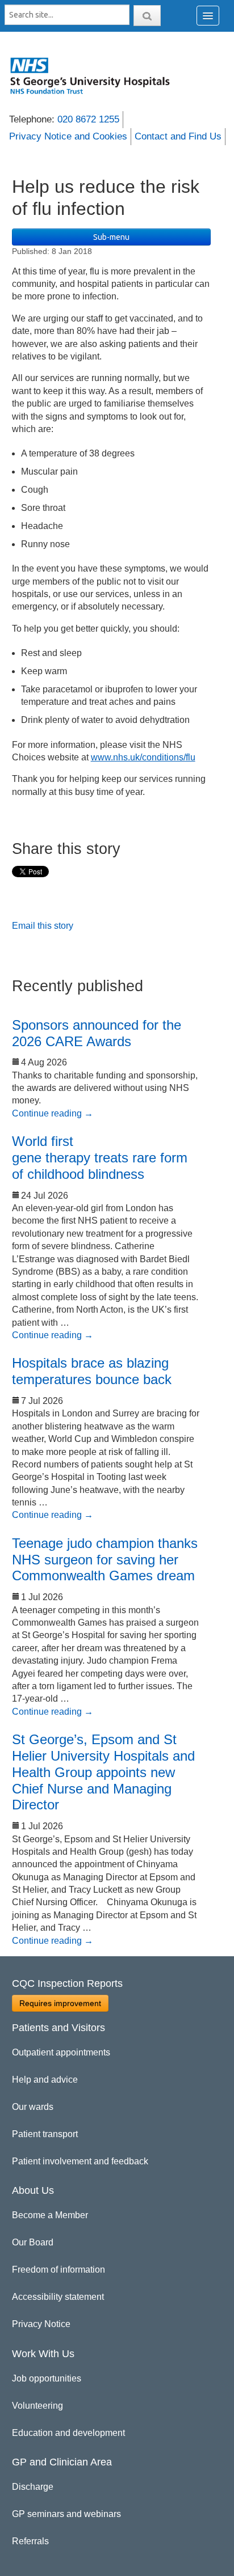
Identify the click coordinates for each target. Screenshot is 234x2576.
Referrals (30, 2541)
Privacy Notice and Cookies (68, 136)
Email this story (43, 926)
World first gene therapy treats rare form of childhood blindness (100, 1158)
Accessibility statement (58, 2297)
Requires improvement (60, 2003)
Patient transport (45, 2134)
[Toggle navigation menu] (208, 16)
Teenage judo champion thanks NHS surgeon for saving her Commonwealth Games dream (105, 1560)
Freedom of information (58, 2270)
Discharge (33, 2487)
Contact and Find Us (178, 136)
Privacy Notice (41, 2324)
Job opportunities (47, 2378)
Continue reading (53, 1113)
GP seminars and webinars (66, 2514)
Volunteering (37, 2406)
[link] (96, 75)
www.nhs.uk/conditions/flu (143, 757)
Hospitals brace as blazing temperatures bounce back (92, 1371)
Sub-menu (111, 237)
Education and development (68, 2433)
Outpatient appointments (61, 2052)
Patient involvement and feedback (80, 2161)
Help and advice (45, 2080)
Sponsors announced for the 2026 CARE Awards (97, 1033)
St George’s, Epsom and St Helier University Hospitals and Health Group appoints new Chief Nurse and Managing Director (103, 1772)
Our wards (33, 2107)
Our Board (33, 2242)
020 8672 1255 (88, 119)
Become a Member (50, 2215)
